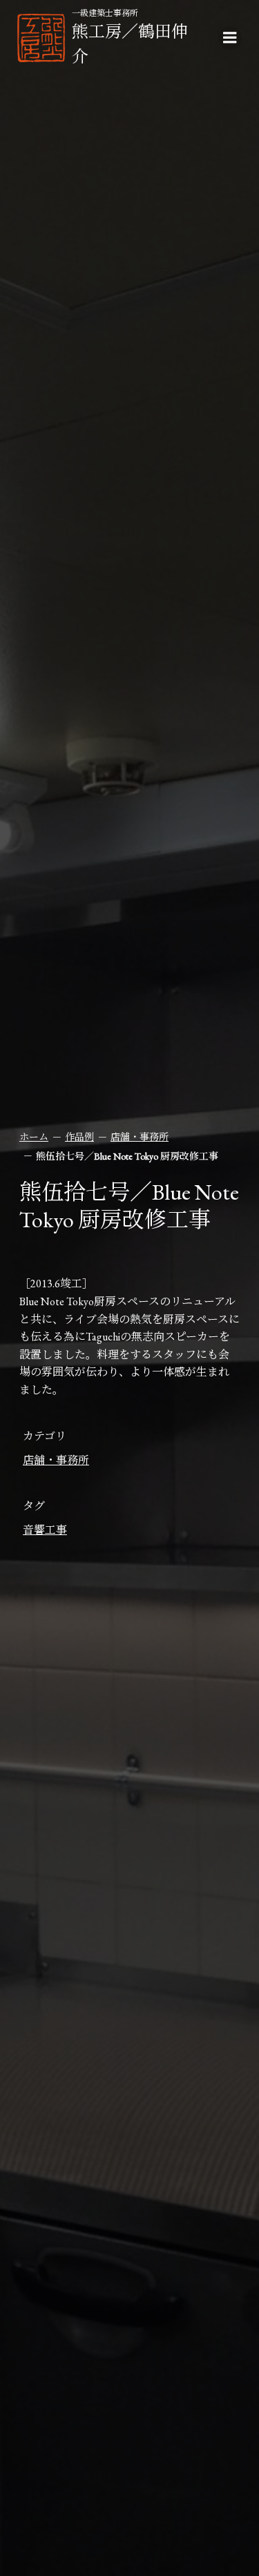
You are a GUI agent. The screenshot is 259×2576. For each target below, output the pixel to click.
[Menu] (230, 38)
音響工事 (45, 1530)
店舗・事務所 (140, 1137)
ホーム (34, 1137)
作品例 (79, 1137)
